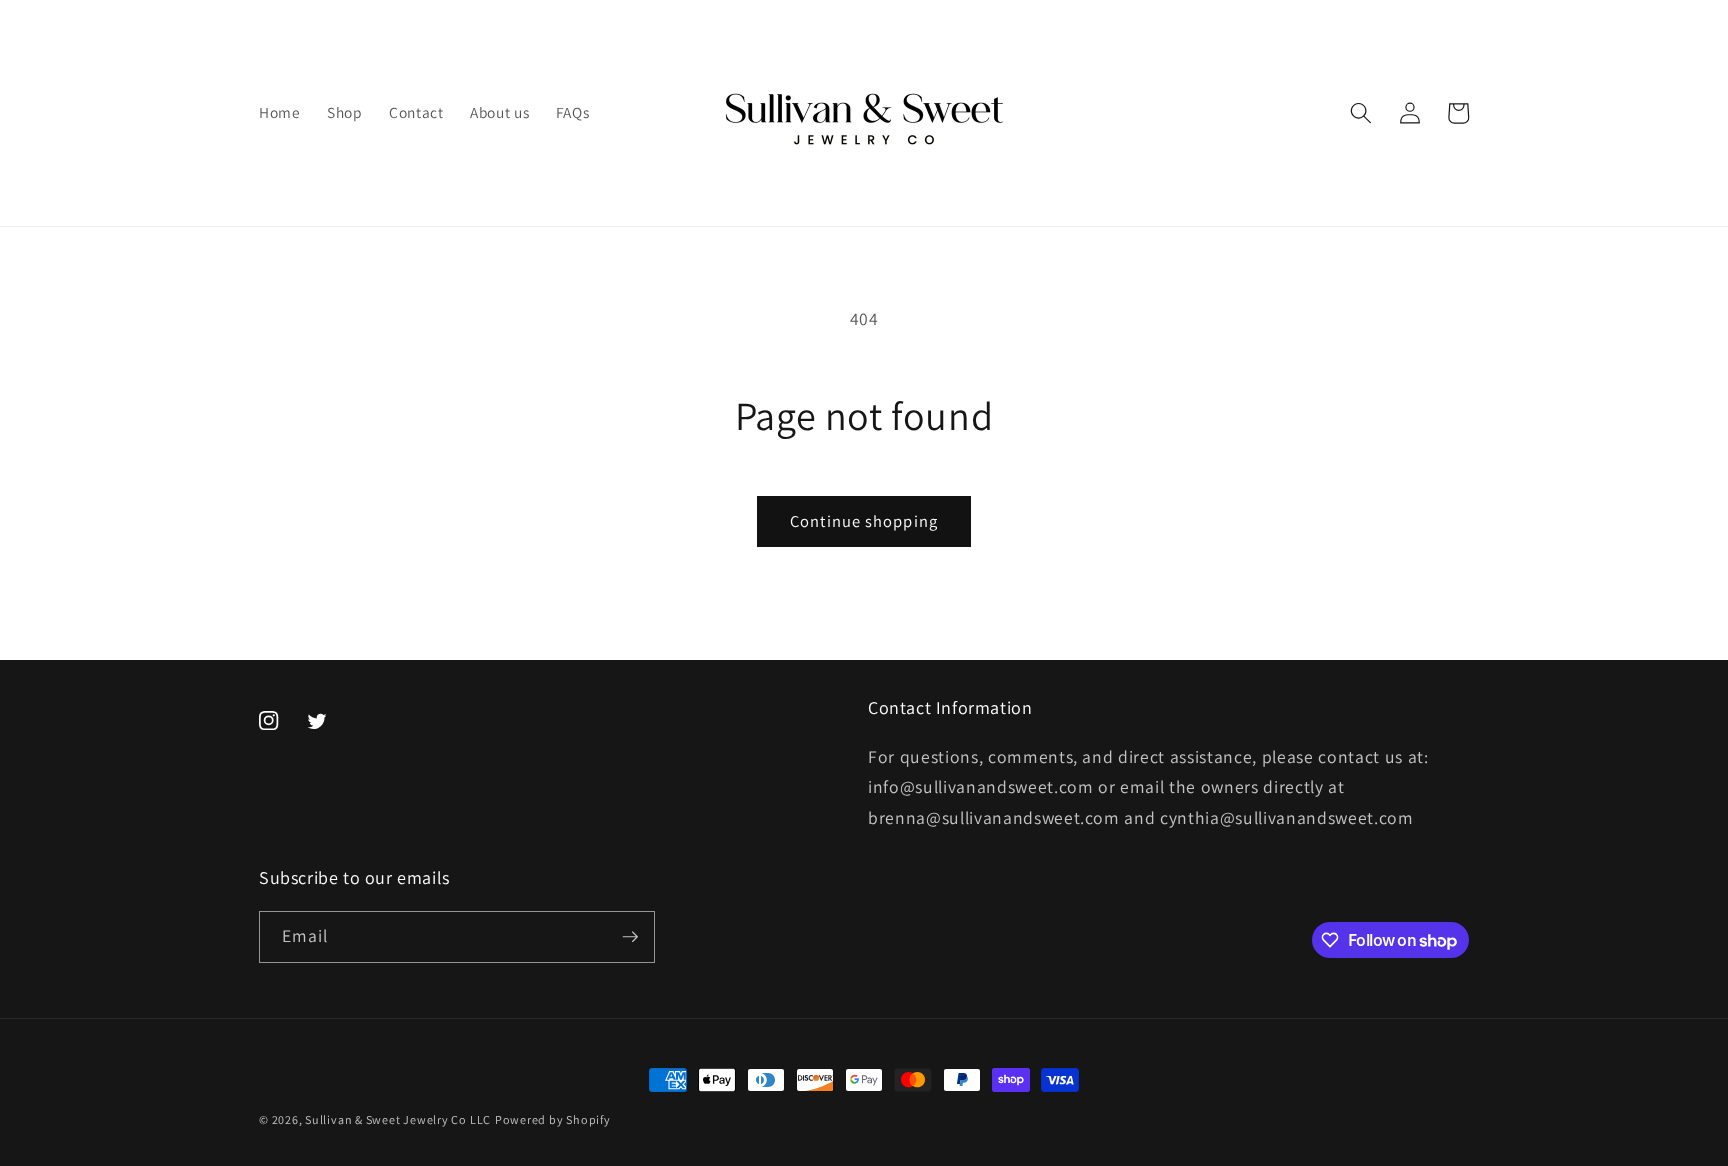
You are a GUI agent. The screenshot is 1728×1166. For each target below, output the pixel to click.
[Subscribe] (630, 937)
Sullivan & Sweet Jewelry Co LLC (398, 1119)
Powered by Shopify (553, 1119)
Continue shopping (864, 521)
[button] (1361, 113)
